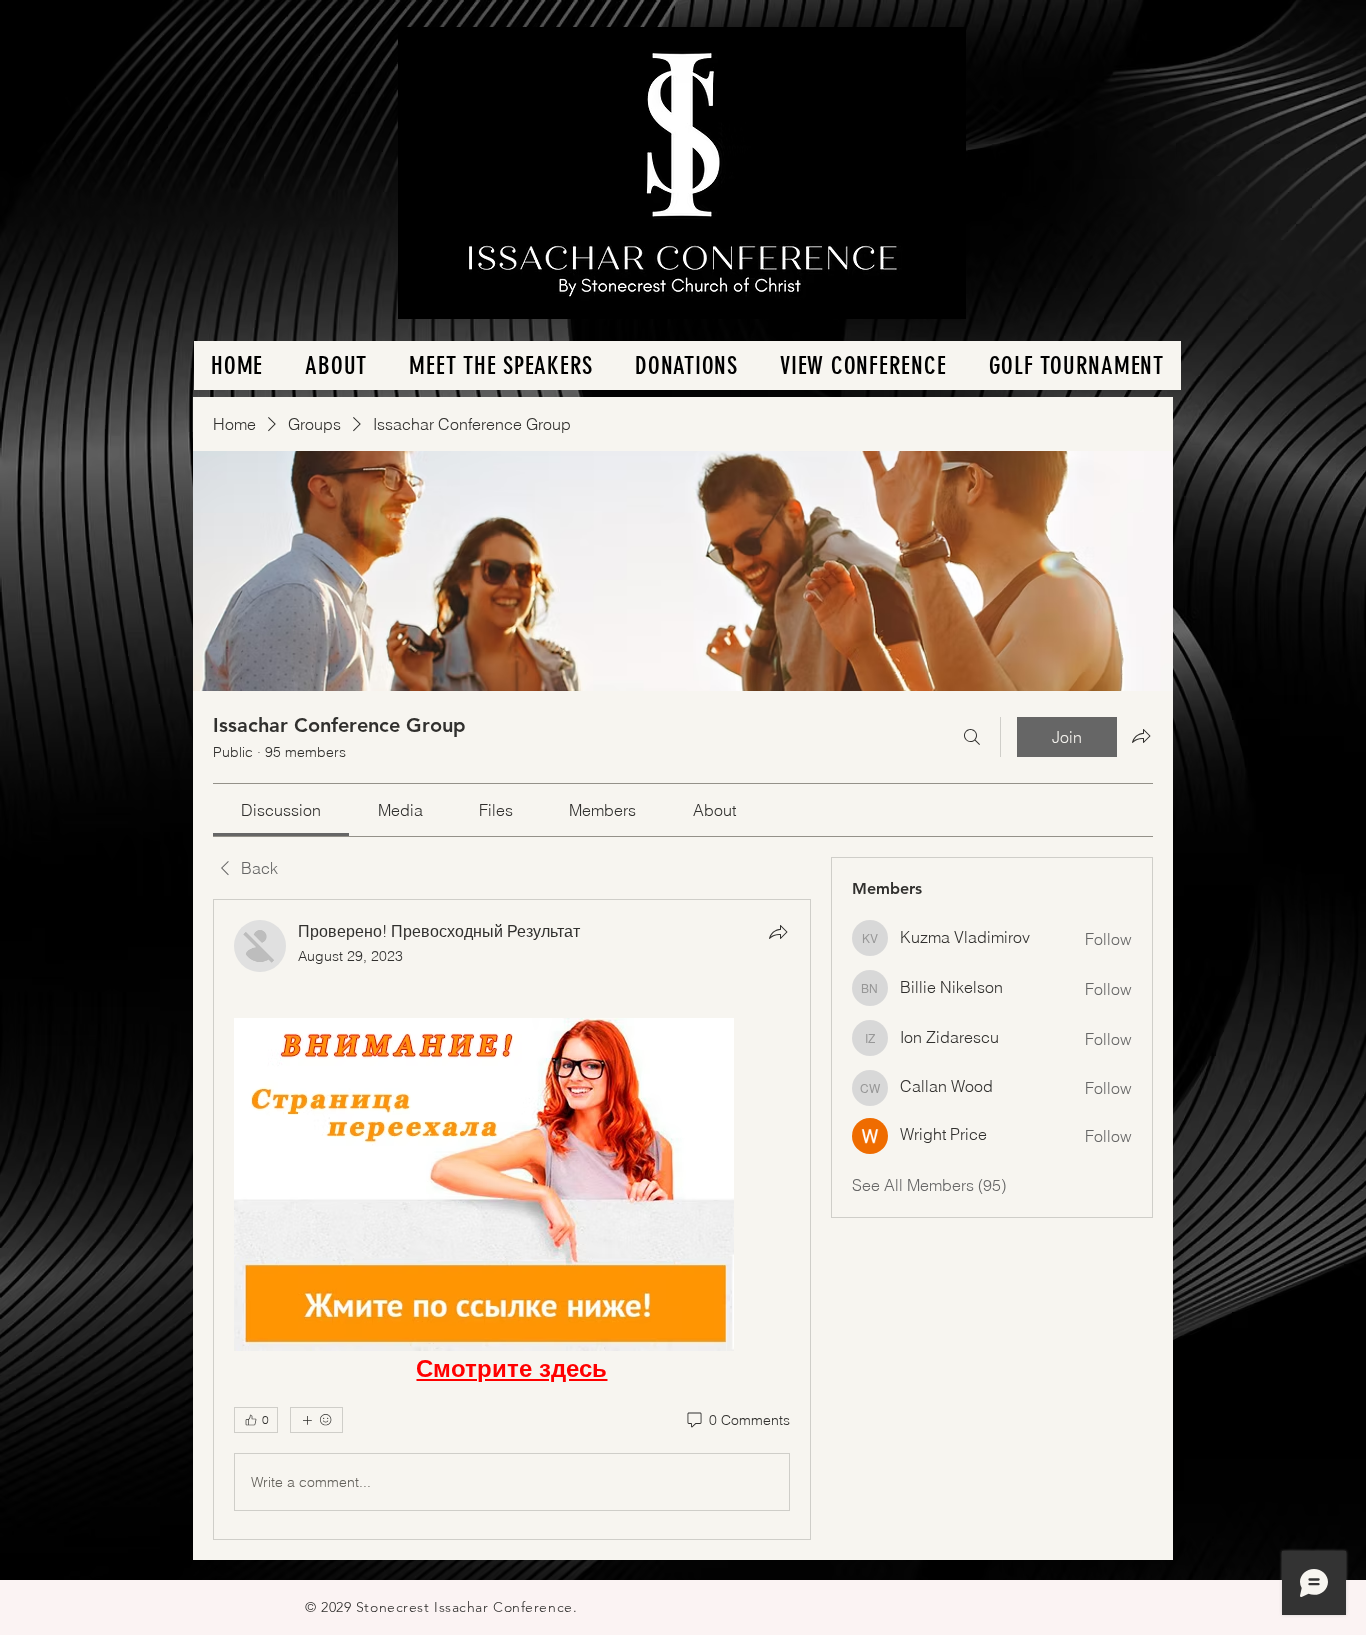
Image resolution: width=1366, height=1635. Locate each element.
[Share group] (1141, 736)
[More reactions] (316, 1420)
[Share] (778, 932)
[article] (512, 1219)
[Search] (972, 737)
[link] (281, 810)
